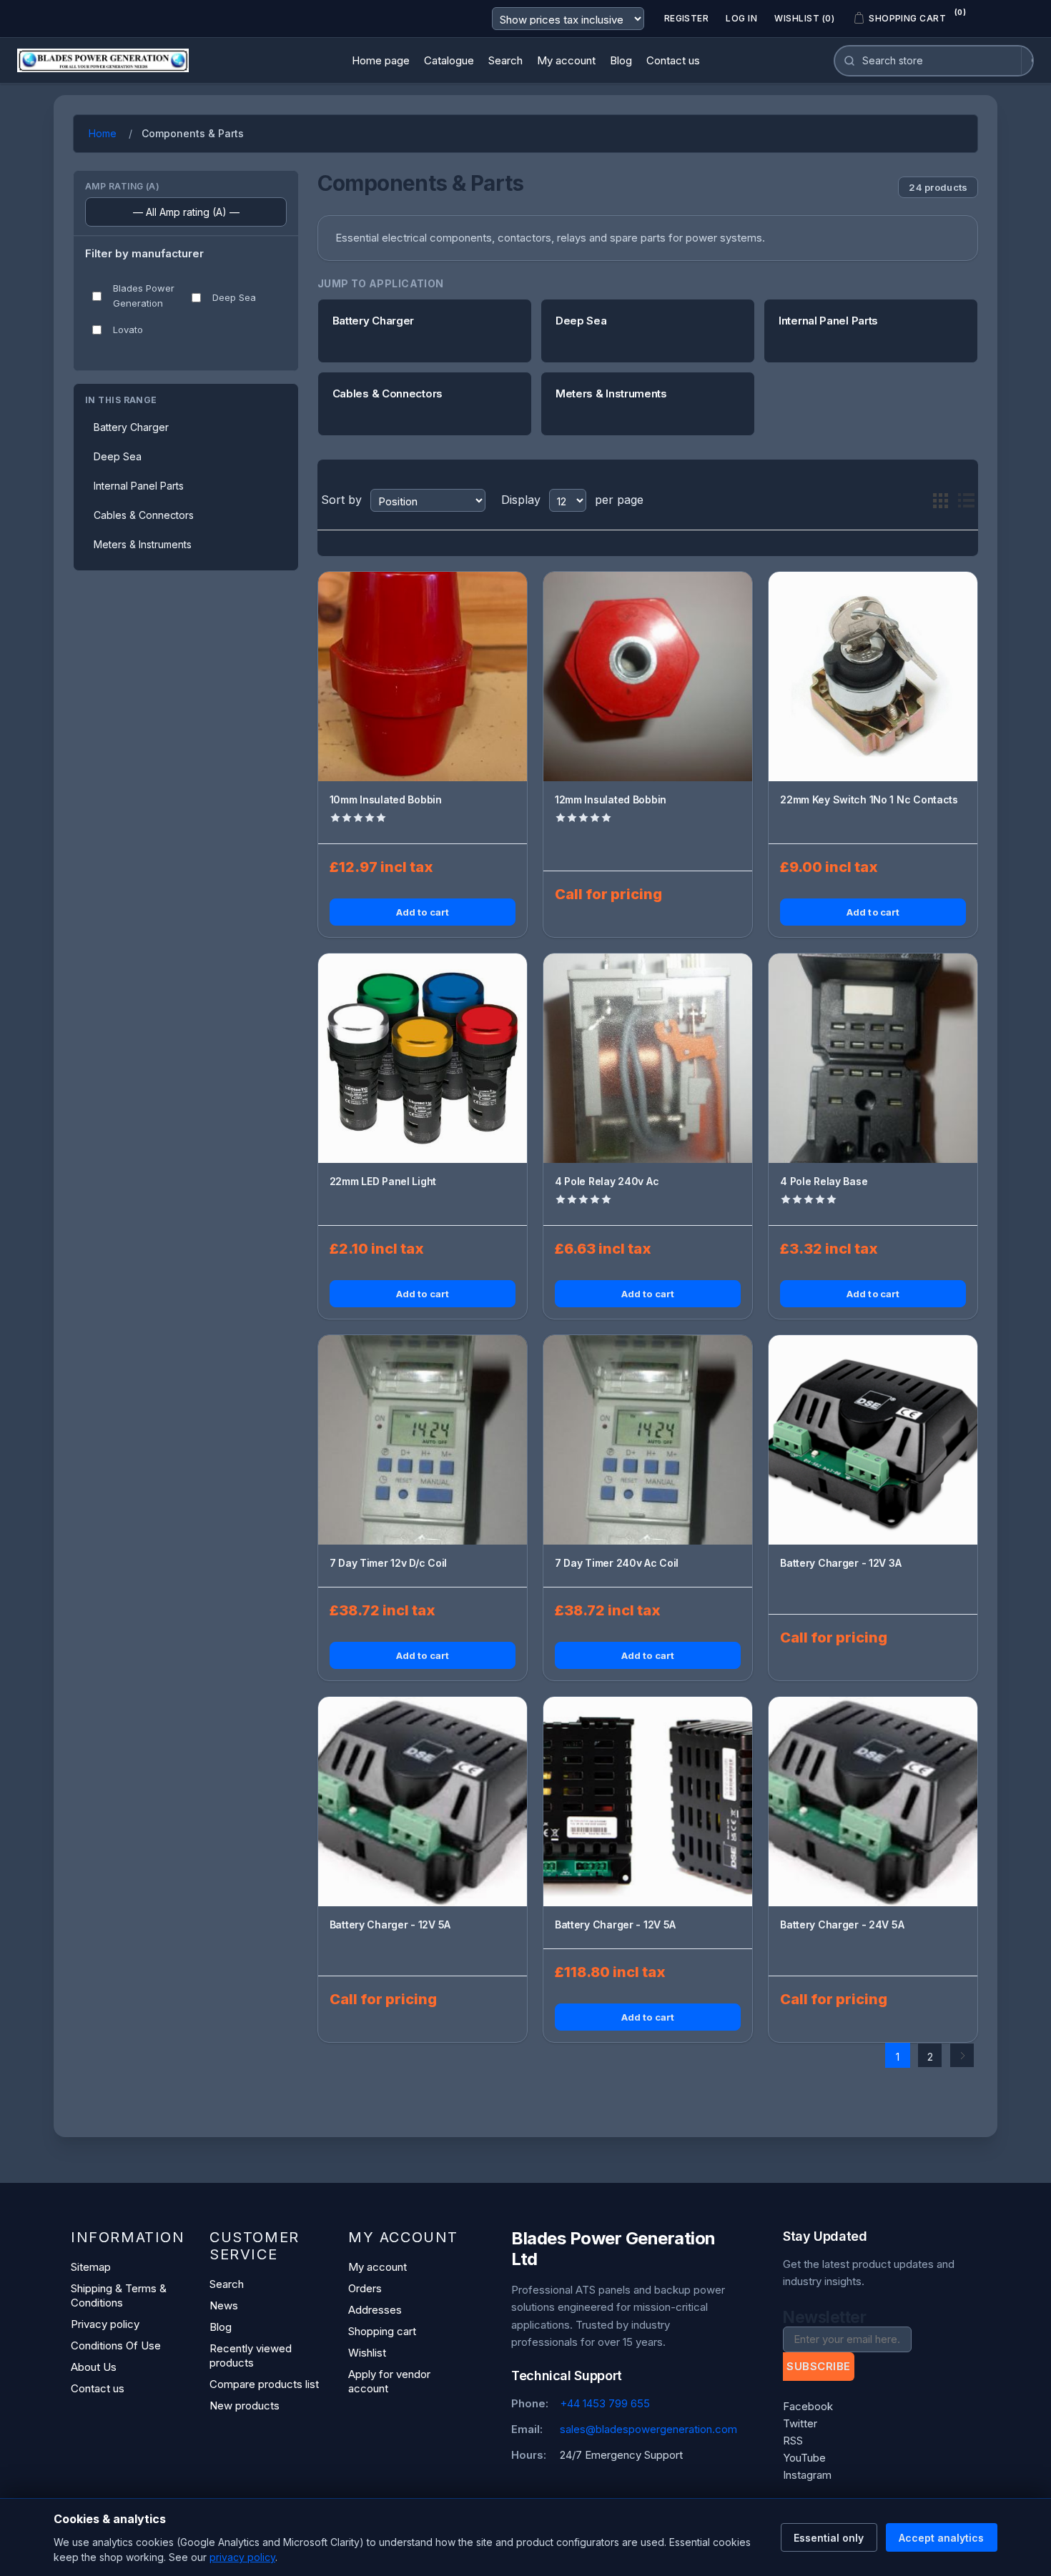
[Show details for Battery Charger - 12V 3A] (873, 1440)
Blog (221, 2327)
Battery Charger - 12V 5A (390, 1924)
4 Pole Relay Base (824, 1181)
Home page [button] (381, 60)
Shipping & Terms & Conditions (119, 2295)
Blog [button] (621, 60)
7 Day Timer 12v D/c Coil (388, 1563)
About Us (94, 2367)
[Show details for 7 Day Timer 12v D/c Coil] (423, 1440)
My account (378, 2267)
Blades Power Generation (144, 296)
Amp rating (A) (123, 186)
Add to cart (423, 912)
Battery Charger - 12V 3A (840, 1563)
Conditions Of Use (116, 2345)
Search (227, 2284)
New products (245, 2406)
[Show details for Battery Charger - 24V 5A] (873, 1801)
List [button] (966, 500)
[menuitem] (381, 61)
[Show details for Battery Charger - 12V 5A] (423, 1801)
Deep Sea (234, 297)
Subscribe (818, 2366)
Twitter (800, 2423)
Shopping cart (382, 2331)
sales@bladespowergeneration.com (648, 2429)
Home (103, 133)
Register (687, 18)
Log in (741, 18)
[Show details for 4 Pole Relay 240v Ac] (648, 1058)
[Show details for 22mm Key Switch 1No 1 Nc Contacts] (873, 676)
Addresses (375, 2310)
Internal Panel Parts (139, 486)
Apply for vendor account (389, 2381)
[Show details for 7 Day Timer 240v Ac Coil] (648, 1440)
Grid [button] (940, 500)
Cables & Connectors (144, 515)
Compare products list (264, 2384)
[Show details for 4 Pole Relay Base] (873, 1058)
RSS (793, 2441)
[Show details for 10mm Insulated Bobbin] (423, 676)
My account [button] (566, 60)
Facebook (808, 2406)
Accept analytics (941, 2538)
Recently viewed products (251, 2355)
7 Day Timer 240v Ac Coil (617, 1563)
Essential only (829, 2538)
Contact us (98, 2388)
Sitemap (91, 2267)
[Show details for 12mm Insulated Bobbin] (648, 676)
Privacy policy (105, 2324)
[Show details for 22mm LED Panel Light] (423, 1058)
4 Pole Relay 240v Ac (607, 1181)
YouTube (804, 2458)
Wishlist (367, 2353)
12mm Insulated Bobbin (611, 799)
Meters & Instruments (143, 544)
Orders (365, 2288)
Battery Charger (131, 427)
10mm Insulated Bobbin (386, 799)
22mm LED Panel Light (383, 1181)
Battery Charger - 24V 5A (842, 1924)
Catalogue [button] (449, 60)
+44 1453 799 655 (605, 2403)
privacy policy (242, 2557)
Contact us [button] (673, 60)
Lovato (128, 330)
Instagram (807, 2475)
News (224, 2305)
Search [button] (505, 60)
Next (962, 2055)
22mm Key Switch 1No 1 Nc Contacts (869, 799)
